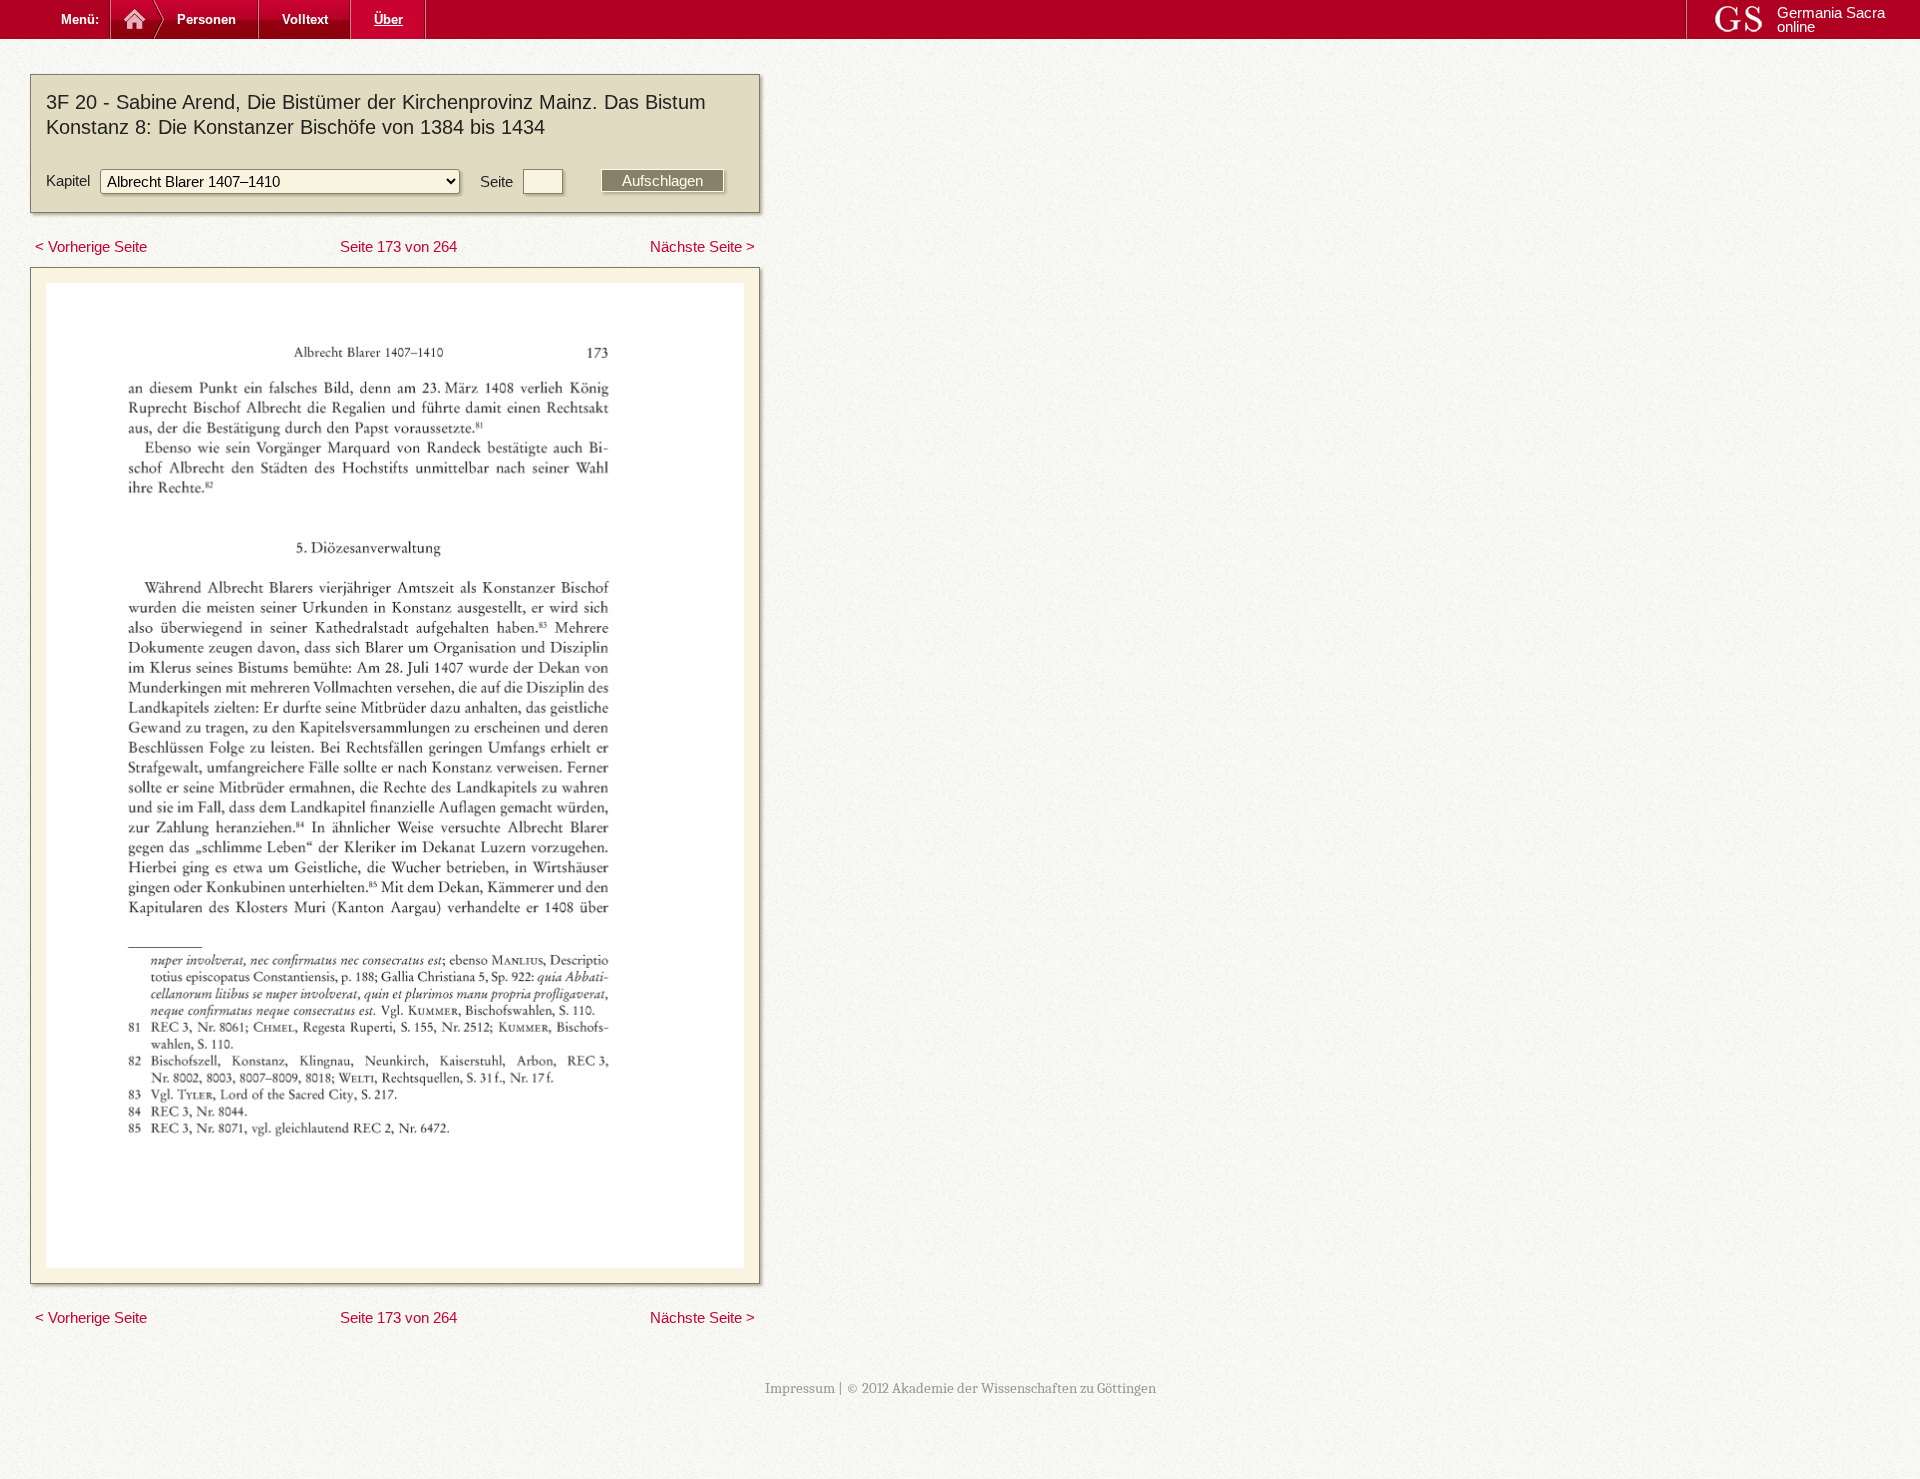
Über (388, 19)
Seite (496, 181)
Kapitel (68, 180)
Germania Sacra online (1831, 19)
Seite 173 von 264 (398, 246)
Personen (206, 19)
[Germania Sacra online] (132, 19)
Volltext (305, 19)
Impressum (800, 1388)
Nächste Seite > (702, 246)
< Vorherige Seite (91, 246)
